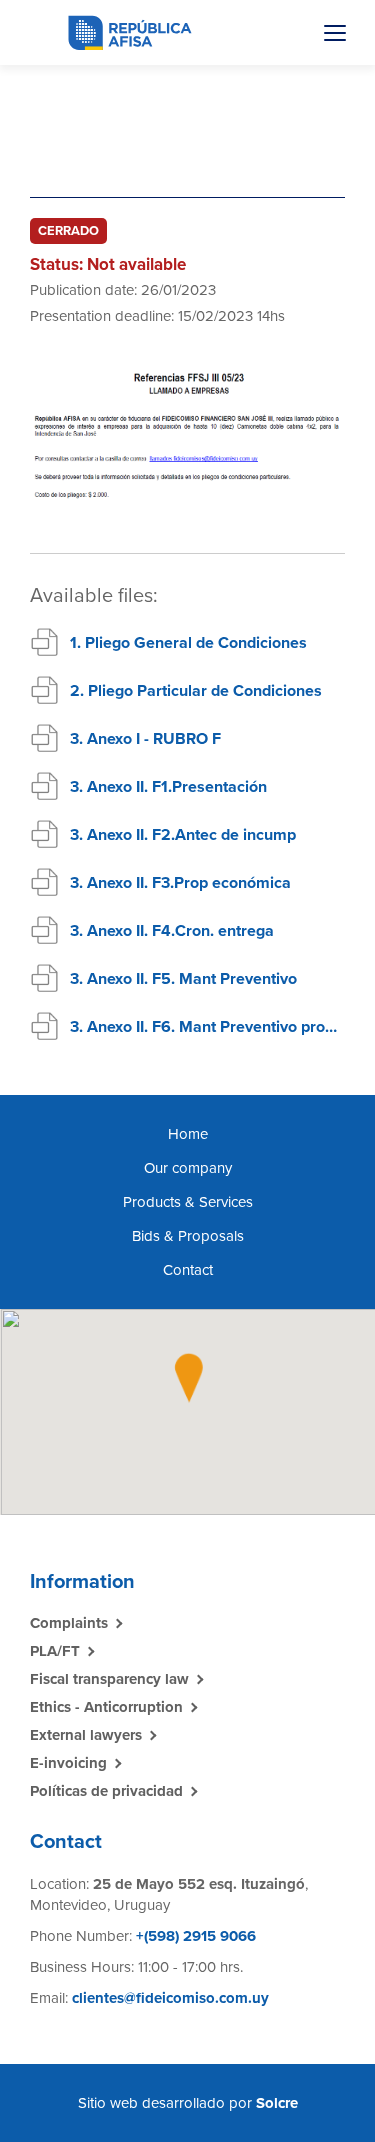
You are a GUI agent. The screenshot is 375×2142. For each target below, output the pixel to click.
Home (188, 1134)
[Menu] (335, 33)
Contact (188, 1270)
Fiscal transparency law (109, 1679)
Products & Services (188, 1202)
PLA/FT (55, 1651)
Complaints (69, 1623)
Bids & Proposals (188, 1236)
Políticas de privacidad (106, 1791)
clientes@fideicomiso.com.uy (170, 1998)
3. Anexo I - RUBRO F (145, 739)
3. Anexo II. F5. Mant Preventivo (183, 979)
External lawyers (86, 1735)
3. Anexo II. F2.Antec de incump (183, 835)
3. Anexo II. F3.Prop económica (180, 883)
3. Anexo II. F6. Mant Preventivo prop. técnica (207, 1027)
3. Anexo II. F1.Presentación (168, 787)
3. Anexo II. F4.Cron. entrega (172, 931)
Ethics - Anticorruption (106, 1707)
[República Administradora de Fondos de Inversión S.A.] (130, 32)
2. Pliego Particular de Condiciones (196, 691)
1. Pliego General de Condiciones (188, 643)
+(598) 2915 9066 (194, 1936)
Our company (188, 1168)
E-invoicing (68, 1763)
